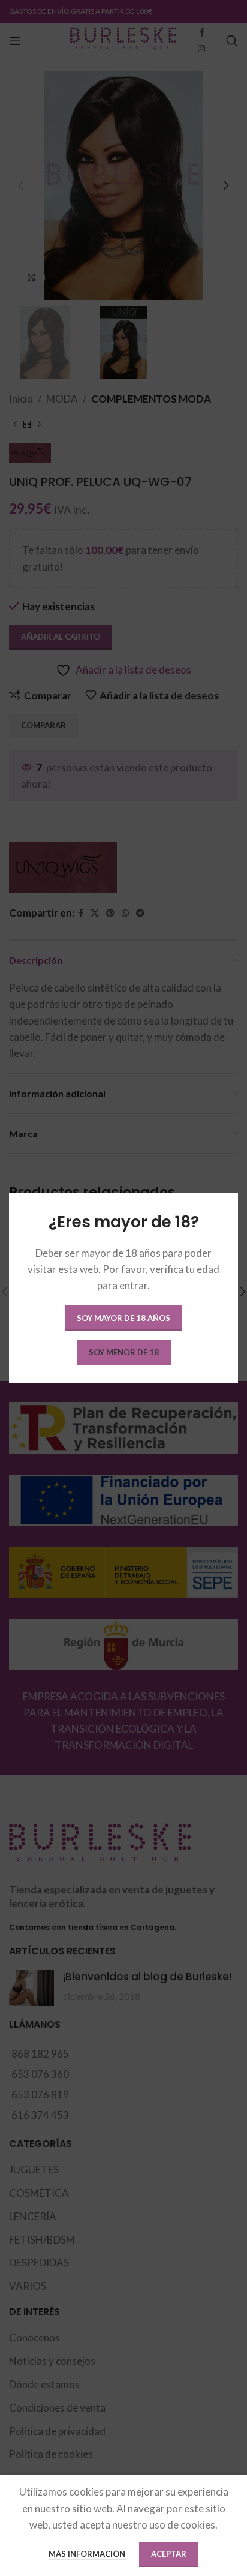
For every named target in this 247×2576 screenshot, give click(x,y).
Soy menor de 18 (124, 1352)
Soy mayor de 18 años (123, 1318)
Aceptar (169, 2554)
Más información (88, 2554)
